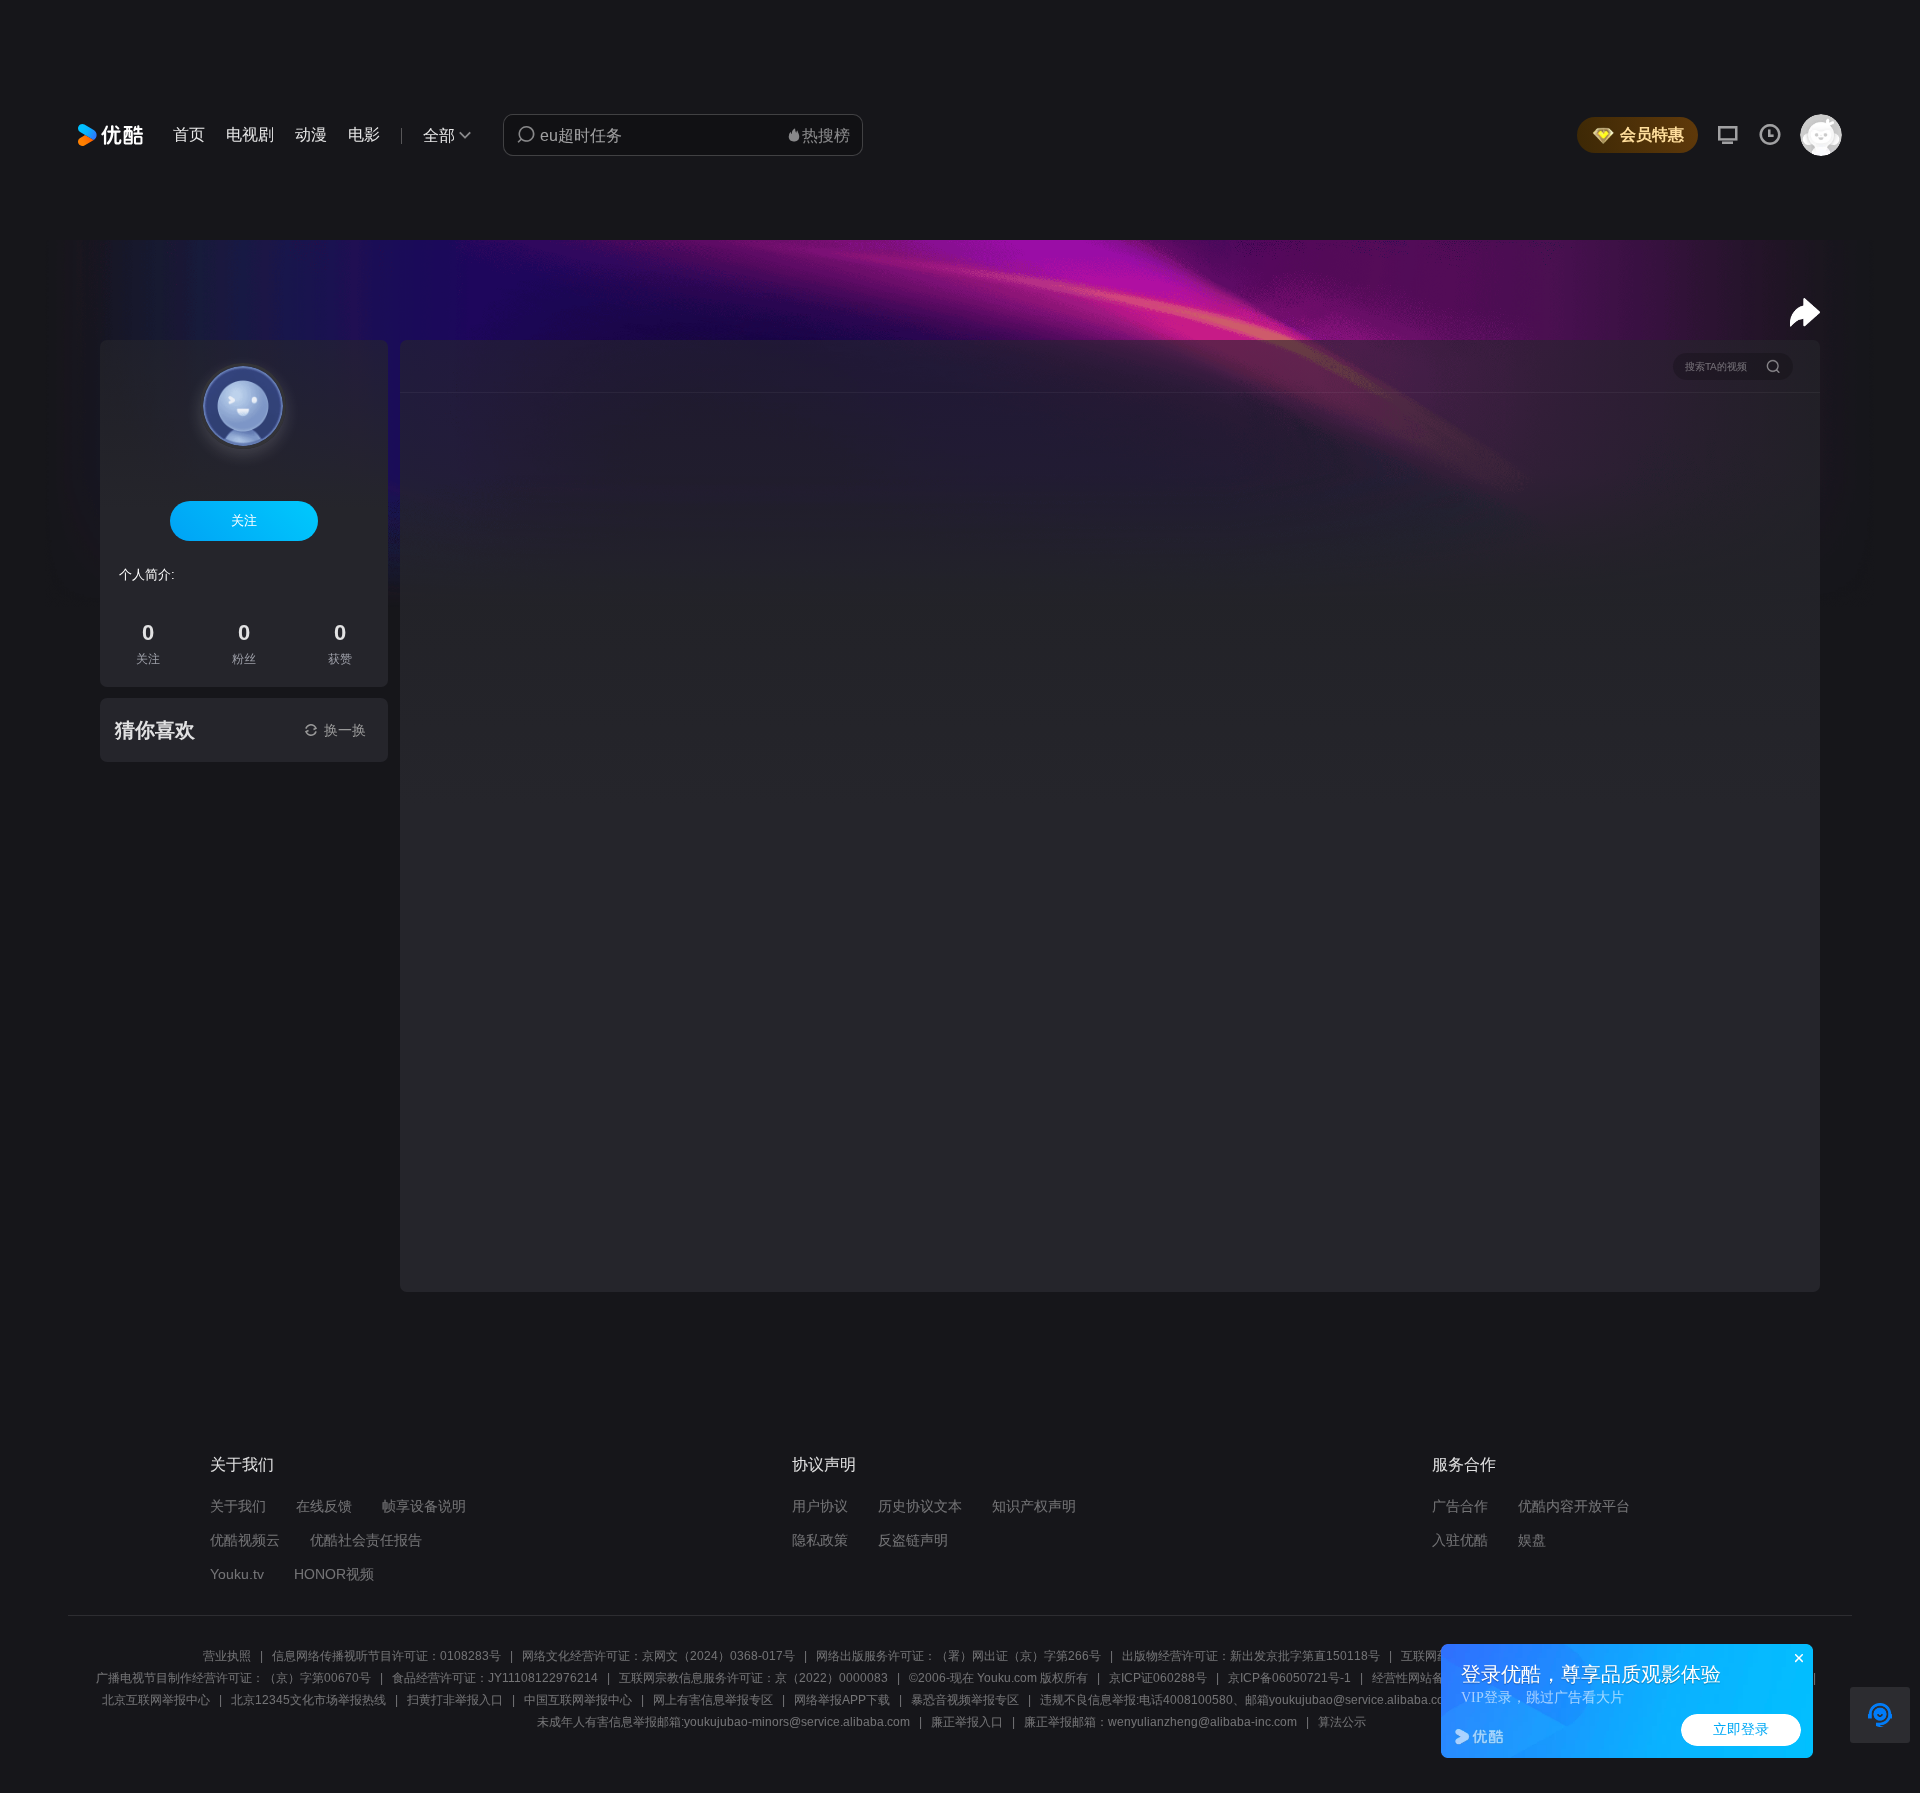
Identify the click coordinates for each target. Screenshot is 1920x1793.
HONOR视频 (334, 1574)
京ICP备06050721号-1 (1289, 1678)
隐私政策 (820, 1540)
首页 (189, 134)
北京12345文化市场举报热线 (308, 1700)
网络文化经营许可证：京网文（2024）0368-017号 (658, 1656)
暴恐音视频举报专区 (965, 1700)
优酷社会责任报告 (366, 1540)
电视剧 (250, 134)
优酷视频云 (245, 1540)
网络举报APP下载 (842, 1700)
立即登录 (1741, 1729)
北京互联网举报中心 (156, 1700)
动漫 (311, 134)
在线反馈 (324, 1506)
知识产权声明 (1034, 1506)
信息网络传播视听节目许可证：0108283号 (386, 1656)
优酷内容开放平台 (1574, 1506)
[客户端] (1728, 135)
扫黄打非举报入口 (455, 1700)
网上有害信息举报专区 (713, 1700)
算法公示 (1342, 1722)
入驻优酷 (1460, 1540)
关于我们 (238, 1506)
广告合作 (1460, 1506)
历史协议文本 (920, 1506)
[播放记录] (1770, 135)
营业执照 (227, 1656)
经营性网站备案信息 (1426, 1678)
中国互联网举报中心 (578, 1700)
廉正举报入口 (967, 1722)
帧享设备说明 (424, 1506)
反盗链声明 (913, 1540)
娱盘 (1532, 1540)
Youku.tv (237, 1574)
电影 (364, 134)
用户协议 (820, 1506)
